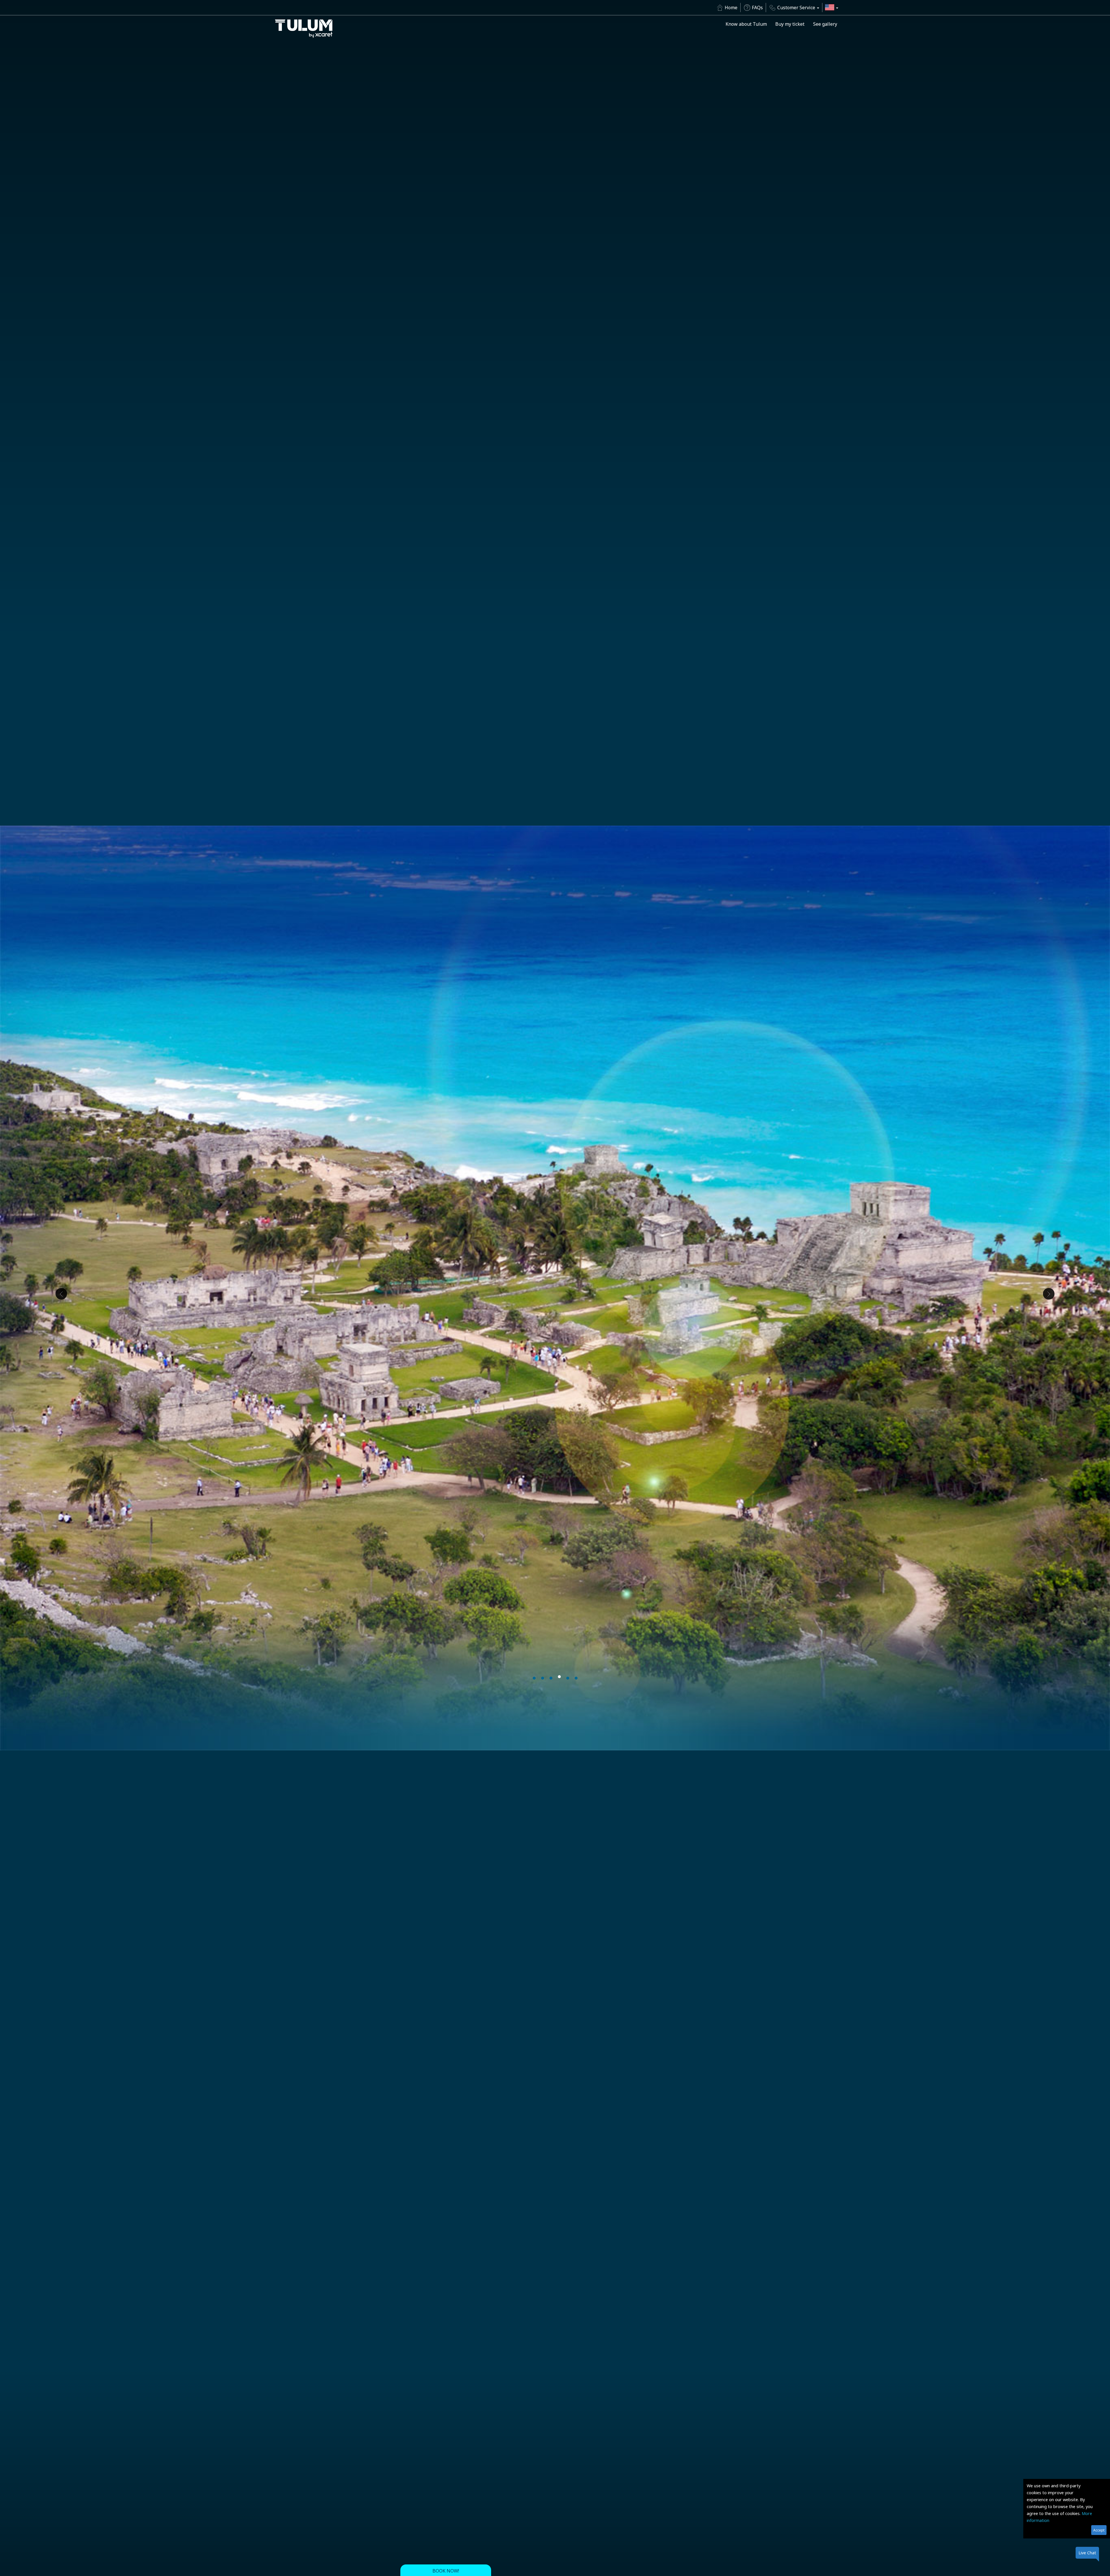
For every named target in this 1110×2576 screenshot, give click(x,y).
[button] (832, 8)
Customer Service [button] (796, 8)
